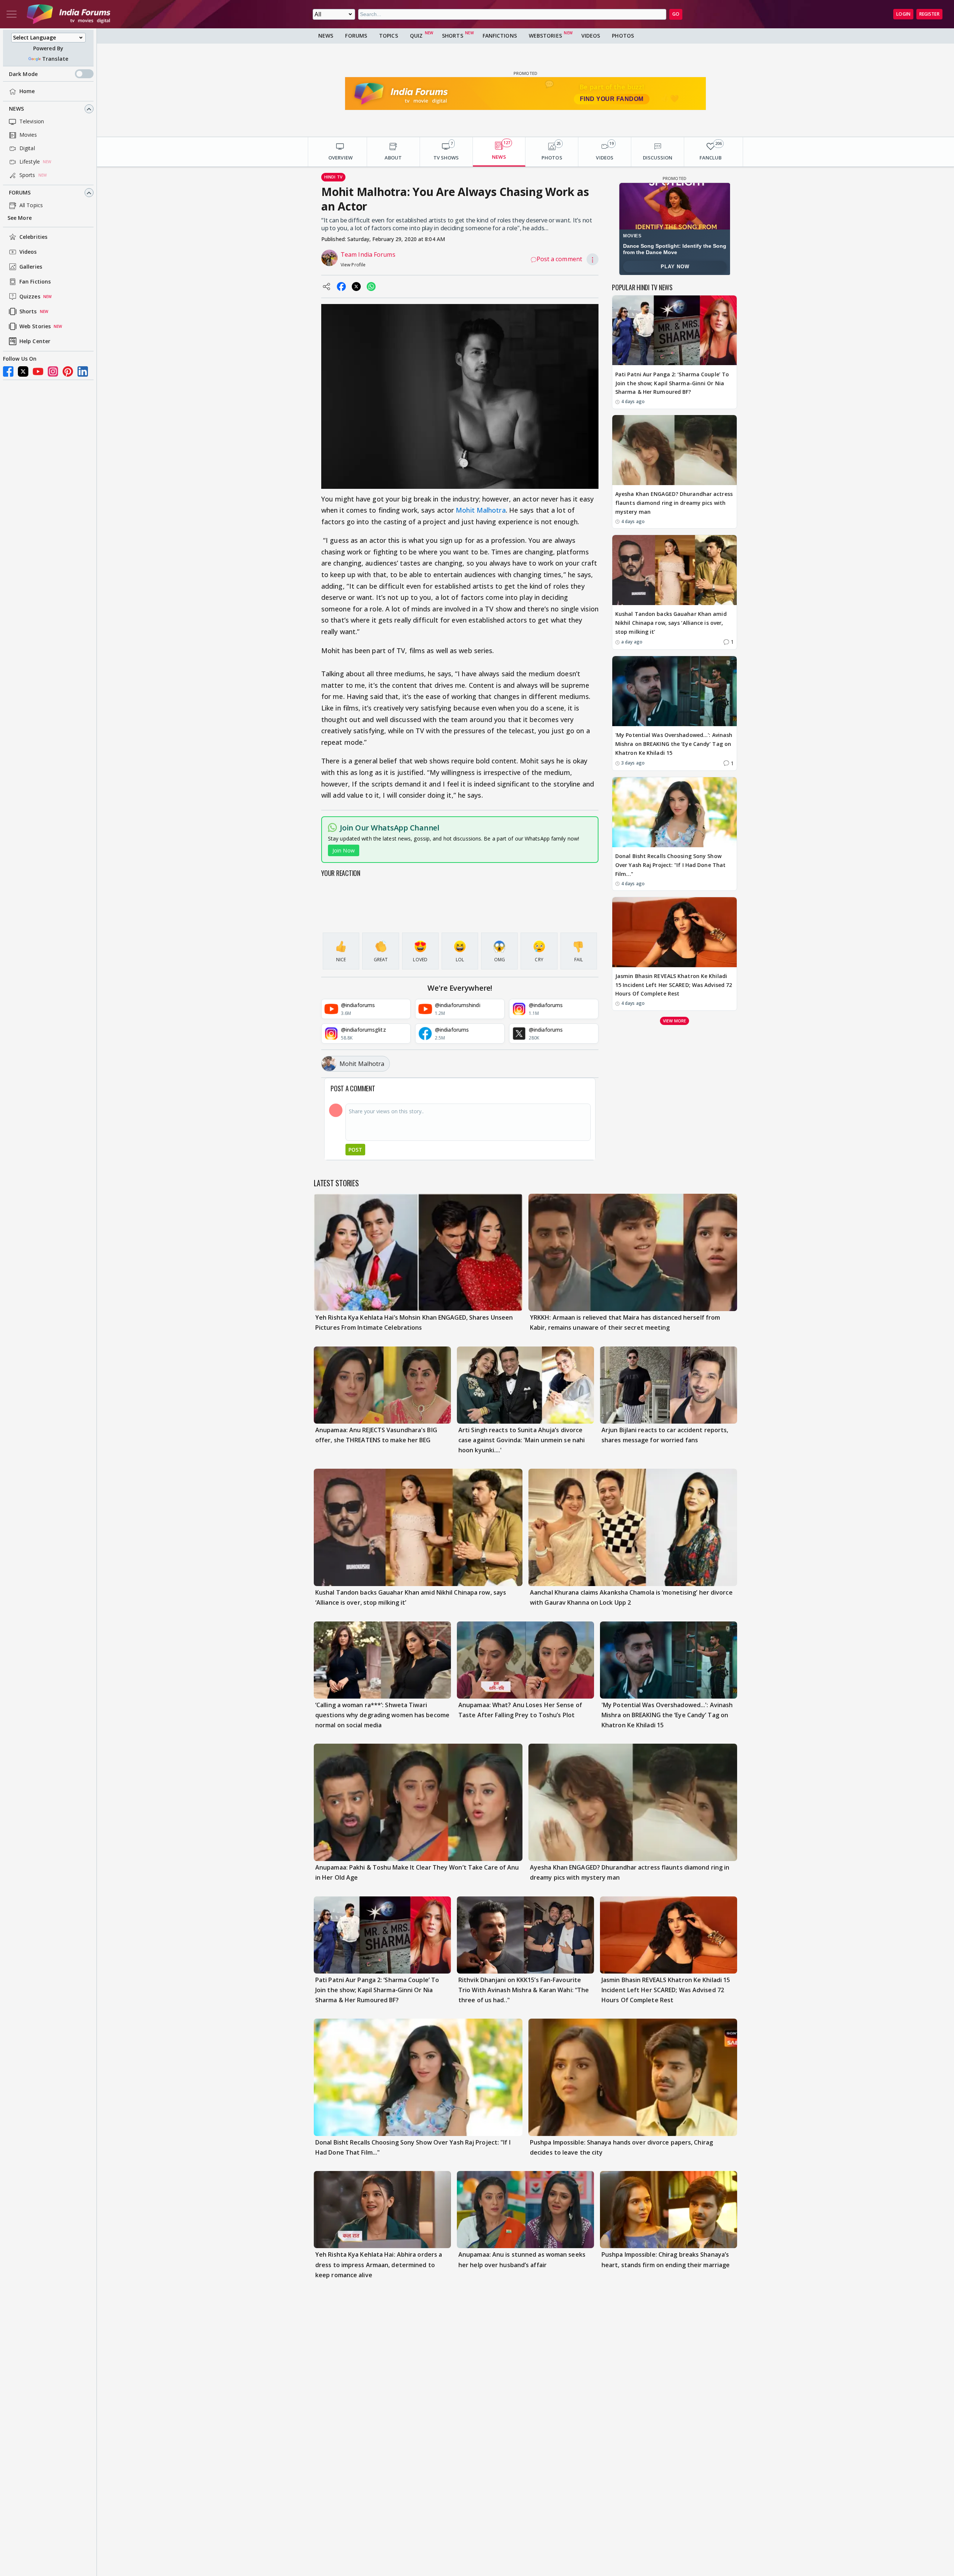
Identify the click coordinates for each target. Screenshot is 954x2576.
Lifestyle (30, 162)
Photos (623, 36)
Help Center (35, 341)
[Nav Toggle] (12, 14)
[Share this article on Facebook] (341, 287)
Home (27, 91)
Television (32, 122)
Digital (27, 148)
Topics (388, 36)
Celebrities (33, 237)
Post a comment (559, 259)
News (16, 109)
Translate (55, 59)
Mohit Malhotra (481, 510)
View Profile (353, 265)
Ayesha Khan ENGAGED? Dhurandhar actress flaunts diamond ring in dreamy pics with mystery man (674, 503)
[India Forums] (69, 14)
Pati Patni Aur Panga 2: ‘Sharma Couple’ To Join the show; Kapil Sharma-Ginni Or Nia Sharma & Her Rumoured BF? (672, 383)
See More (20, 218)
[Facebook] (8, 371)
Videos (28, 252)
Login (903, 14)
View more (675, 1020)
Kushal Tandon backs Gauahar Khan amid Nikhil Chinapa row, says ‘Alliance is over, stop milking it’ (671, 623)
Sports (27, 175)
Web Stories (35, 327)
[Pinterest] (68, 371)
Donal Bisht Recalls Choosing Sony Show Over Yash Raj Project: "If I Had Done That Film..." (670, 865)
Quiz (416, 36)
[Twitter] (23, 371)
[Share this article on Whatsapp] (371, 287)
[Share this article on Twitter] (356, 287)
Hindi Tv (333, 177)
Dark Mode (23, 74)
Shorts (28, 312)
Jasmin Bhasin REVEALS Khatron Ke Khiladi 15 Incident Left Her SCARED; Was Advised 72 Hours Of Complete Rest (674, 985)
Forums (20, 193)
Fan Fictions (35, 282)
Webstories (545, 36)
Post (355, 1150)
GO (676, 14)
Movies (28, 135)
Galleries (31, 267)
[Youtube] (38, 371)
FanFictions (500, 36)
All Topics (31, 205)
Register (929, 14)
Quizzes (30, 297)
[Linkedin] (83, 371)
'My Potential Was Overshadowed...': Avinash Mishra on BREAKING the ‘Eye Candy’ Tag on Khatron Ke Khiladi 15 (674, 744)
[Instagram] (53, 371)
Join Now (344, 850)
